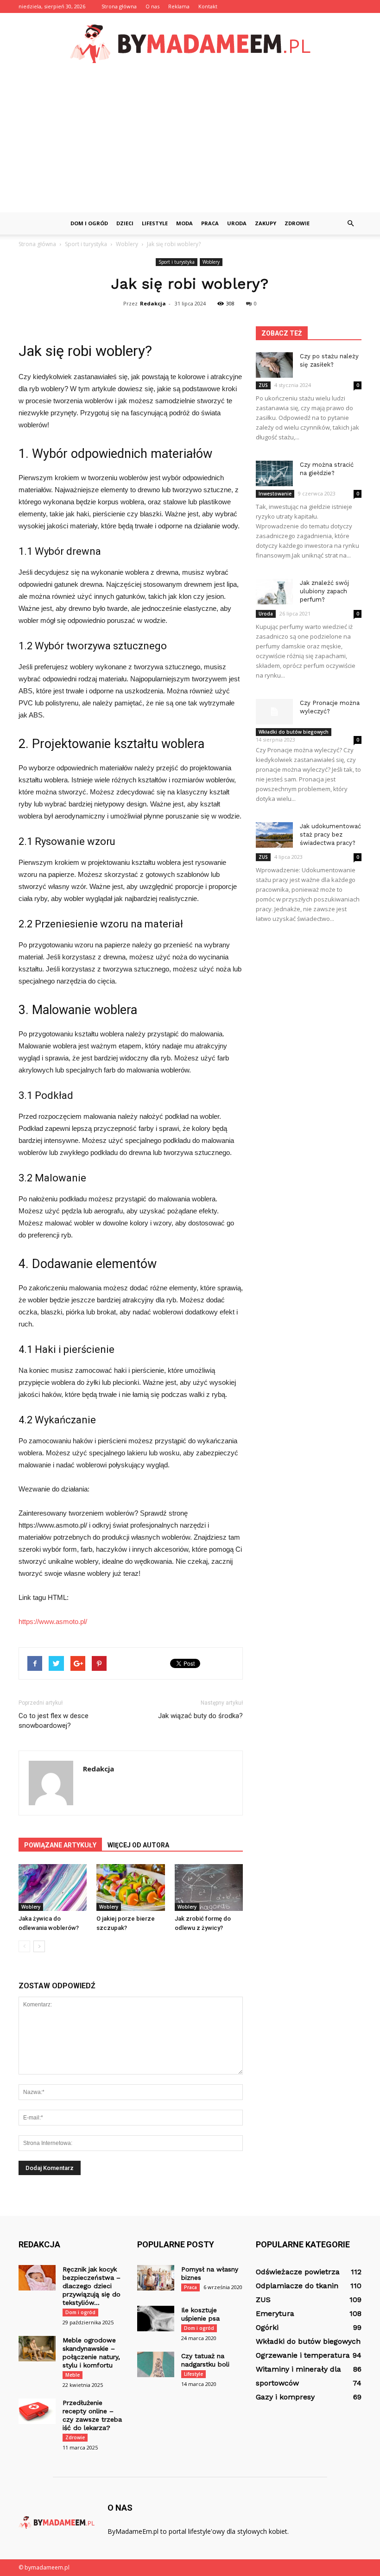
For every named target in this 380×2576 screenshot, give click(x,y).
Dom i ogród (89, 223)
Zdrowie (297, 223)
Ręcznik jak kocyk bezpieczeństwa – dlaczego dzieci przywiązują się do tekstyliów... (92, 2286)
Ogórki (267, 2327)
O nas (152, 6)
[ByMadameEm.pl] (190, 44)
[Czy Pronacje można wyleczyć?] (274, 712)
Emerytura (275, 2313)
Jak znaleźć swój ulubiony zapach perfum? (324, 591)
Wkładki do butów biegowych (294, 732)
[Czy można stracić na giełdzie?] (274, 473)
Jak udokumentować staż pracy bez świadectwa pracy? (330, 834)
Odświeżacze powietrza (298, 2272)
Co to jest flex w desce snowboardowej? (54, 1721)
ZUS (263, 385)
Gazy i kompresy (285, 2397)
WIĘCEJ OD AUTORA (138, 1845)
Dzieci (125, 223)
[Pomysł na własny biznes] (156, 2278)
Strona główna (119, 6)
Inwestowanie (275, 494)
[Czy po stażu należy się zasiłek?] (274, 365)
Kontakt (208, 6)
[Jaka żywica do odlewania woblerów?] (53, 1888)
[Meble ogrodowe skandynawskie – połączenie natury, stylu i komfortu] (37, 2349)
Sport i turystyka (177, 262)
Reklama (179, 6)
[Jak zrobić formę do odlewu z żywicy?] (209, 1888)
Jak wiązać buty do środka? (200, 1716)
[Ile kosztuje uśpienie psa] (156, 2319)
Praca (210, 223)
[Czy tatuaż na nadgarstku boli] (156, 2364)
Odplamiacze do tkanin (297, 2286)
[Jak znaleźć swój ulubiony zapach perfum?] (274, 592)
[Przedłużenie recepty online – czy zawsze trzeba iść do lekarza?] (37, 2411)
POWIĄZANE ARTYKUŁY (60, 1845)
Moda (184, 223)
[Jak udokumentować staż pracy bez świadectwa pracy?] (274, 835)
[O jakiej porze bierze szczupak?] (130, 1888)
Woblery (211, 262)
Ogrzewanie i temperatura (303, 2355)
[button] (350, 223)
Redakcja (153, 303)
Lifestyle (155, 223)
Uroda (237, 223)
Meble (73, 2375)
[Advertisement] (190, 143)
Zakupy (266, 223)
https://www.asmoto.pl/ (53, 1621)
